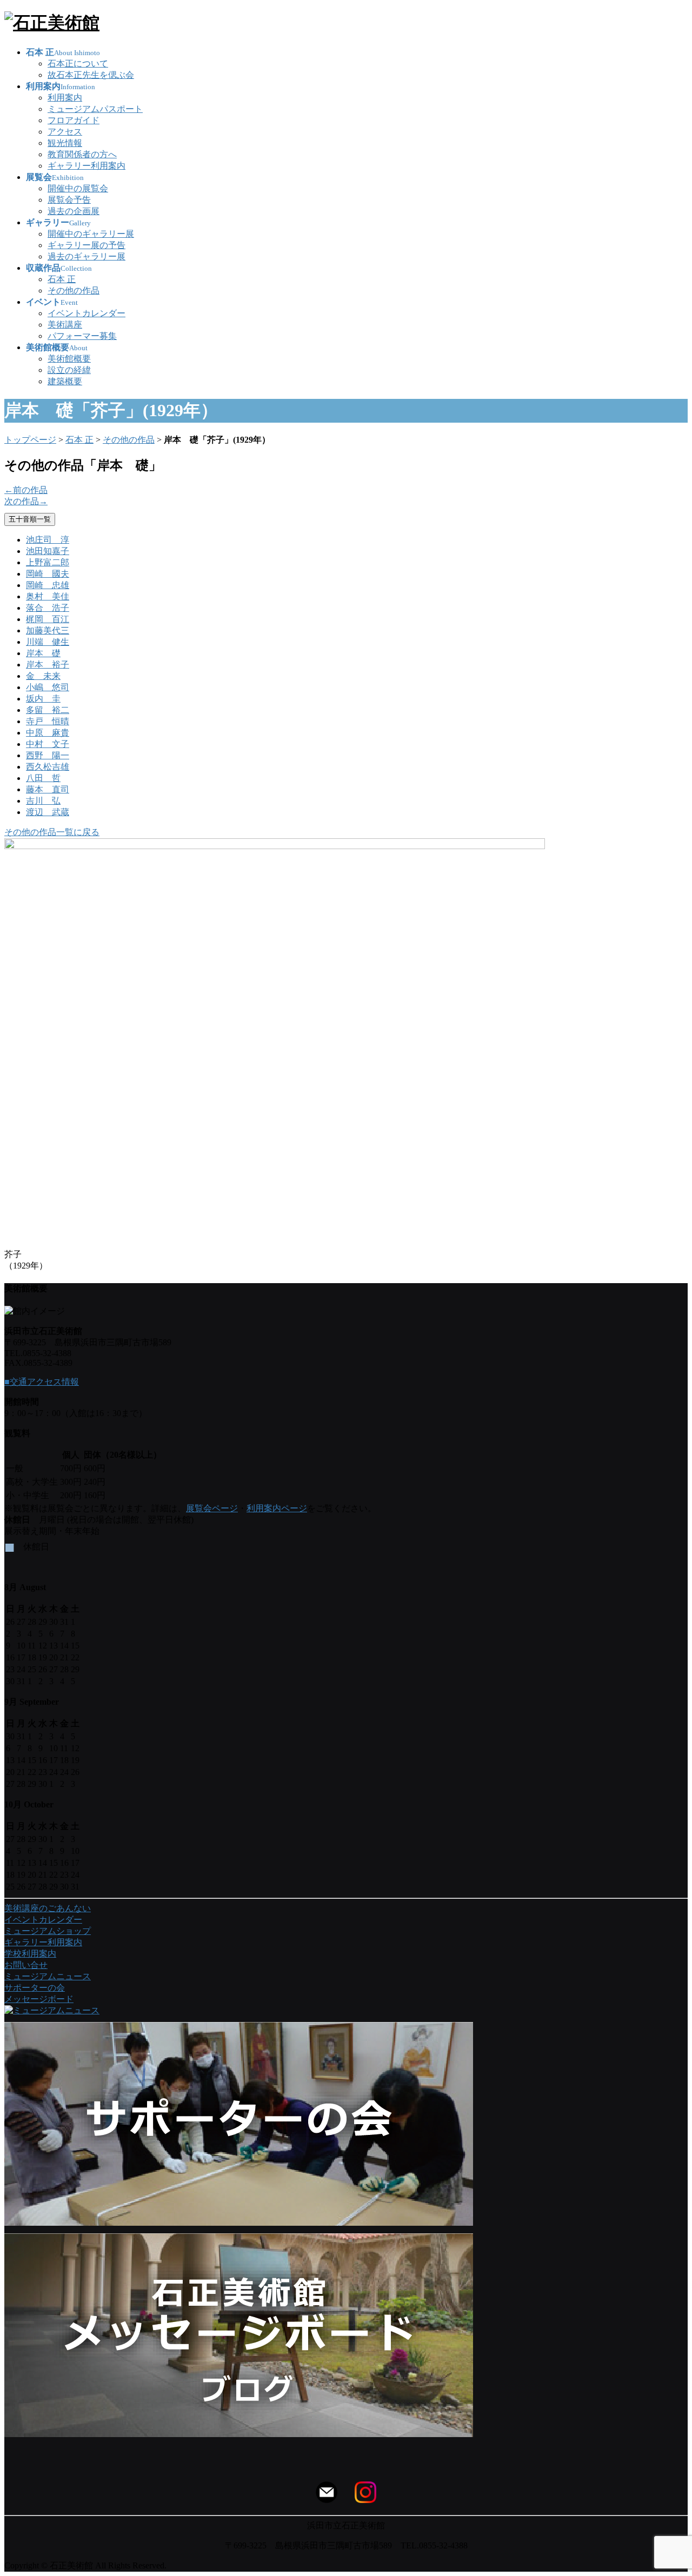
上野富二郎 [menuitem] (48, 562)
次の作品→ (26, 501)
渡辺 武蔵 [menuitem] (48, 812)
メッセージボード (39, 1999)
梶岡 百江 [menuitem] (48, 619)
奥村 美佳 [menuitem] (48, 596)
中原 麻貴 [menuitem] (48, 733)
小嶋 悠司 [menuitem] (48, 687)
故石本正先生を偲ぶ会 (91, 75)
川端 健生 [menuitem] (48, 642)
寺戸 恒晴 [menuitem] (48, 721)
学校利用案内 (30, 1954)
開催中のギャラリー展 (91, 234)
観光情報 (65, 143)
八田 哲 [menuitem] (43, 778)
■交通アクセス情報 (42, 1382)
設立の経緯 (69, 370)
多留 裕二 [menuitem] (48, 710)
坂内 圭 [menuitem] (43, 699)
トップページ (30, 440)
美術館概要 (69, 359)
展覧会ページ (212, 1508)
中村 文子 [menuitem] (48, 744)
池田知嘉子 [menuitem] (48, 551)
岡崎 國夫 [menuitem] (48, 574)
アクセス (65, 132)
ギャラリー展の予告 (86, 245)
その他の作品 (74, 291)
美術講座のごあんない (48, 1908)
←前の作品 (26, 490)
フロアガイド (74, 120)
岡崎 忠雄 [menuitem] (48, 585)
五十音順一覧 (30, 519)
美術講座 (65, 325)
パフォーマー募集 (82, 336)
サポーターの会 (35, 1988)
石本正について (78, 64)
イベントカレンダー (86, 313)
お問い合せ (26, 1965)
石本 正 (62, 279)
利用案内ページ (277, 1508)
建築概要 (65, 381)
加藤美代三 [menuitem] (48, 630)
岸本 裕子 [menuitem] (48, 665)
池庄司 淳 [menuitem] (48, 540)
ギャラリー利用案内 (86, 166)
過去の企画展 (74, 211)
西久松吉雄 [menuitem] (48, 767)
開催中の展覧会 (78, 188)
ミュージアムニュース (48, 1976)
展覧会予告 (69, 200)
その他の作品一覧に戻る (52, 832)
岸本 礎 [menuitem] (43, 653)
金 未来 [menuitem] (43, 676)
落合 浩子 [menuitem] (48, 608)
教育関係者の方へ (82, 154)
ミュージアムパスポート (95, 109)
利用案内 (65, 98)
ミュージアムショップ (48, 1931)
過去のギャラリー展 (86, 256)
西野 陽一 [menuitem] (48, 755)
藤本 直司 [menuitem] (48, 789)
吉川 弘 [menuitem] (43, 801)
